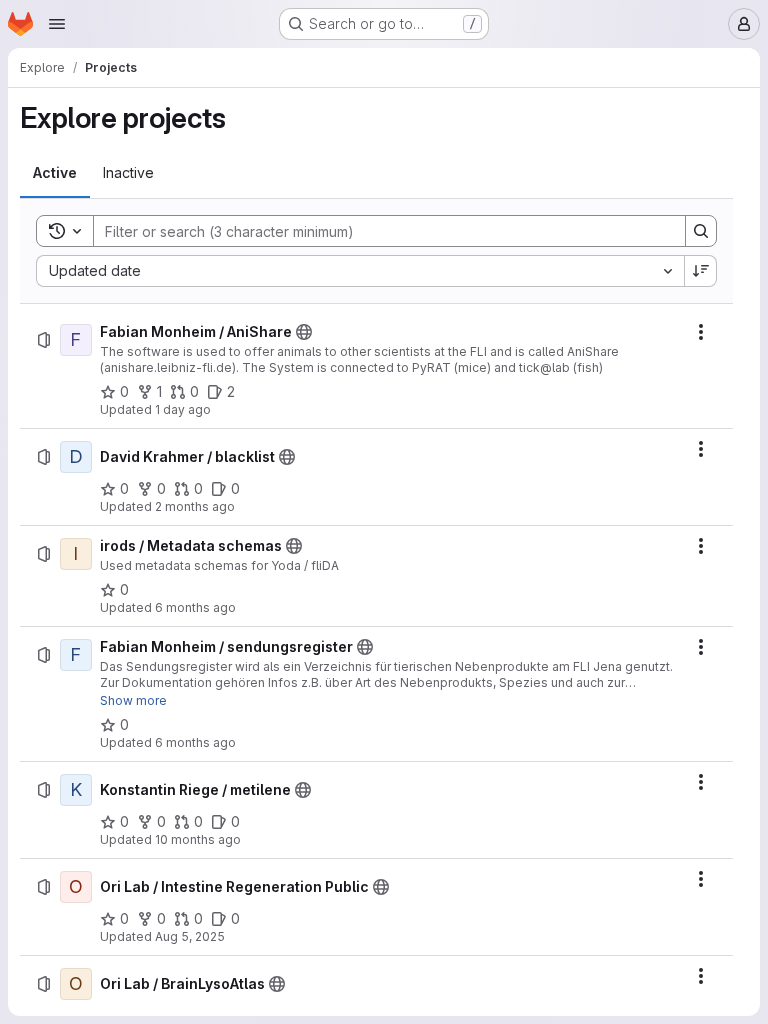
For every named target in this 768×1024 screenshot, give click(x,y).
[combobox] (360, 271)
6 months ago (195, 607)
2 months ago (195, 506)
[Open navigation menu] (57, 24)
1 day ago (183, 409)
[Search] (701, 231)
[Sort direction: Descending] (701, 271)
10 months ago (198, 839)
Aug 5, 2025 (190, 936)
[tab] (55, 173)
